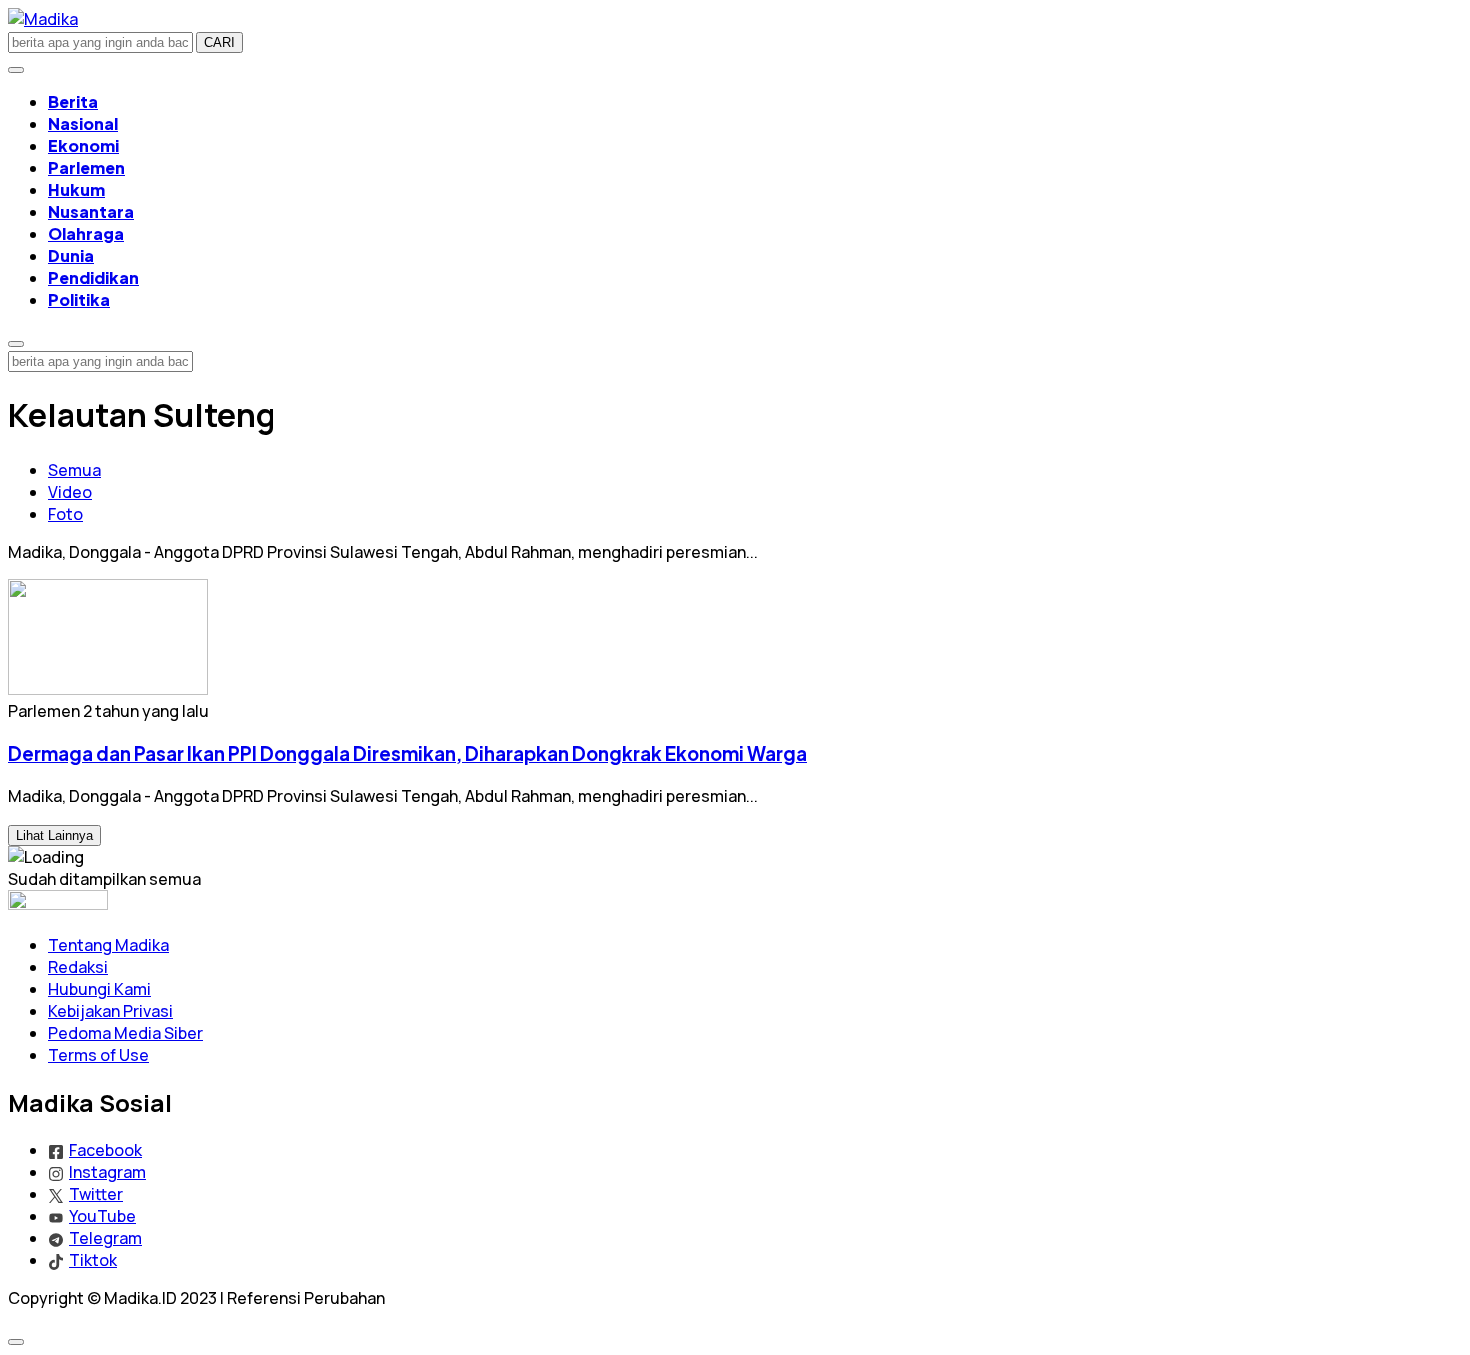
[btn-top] (16, 1342)
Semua (74, 470)
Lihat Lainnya (54, 835)
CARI (219, 42)
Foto (65, 514)
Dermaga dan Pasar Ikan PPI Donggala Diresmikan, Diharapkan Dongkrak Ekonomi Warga (407, 753)
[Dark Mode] (16, 70)
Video (70, 492)
